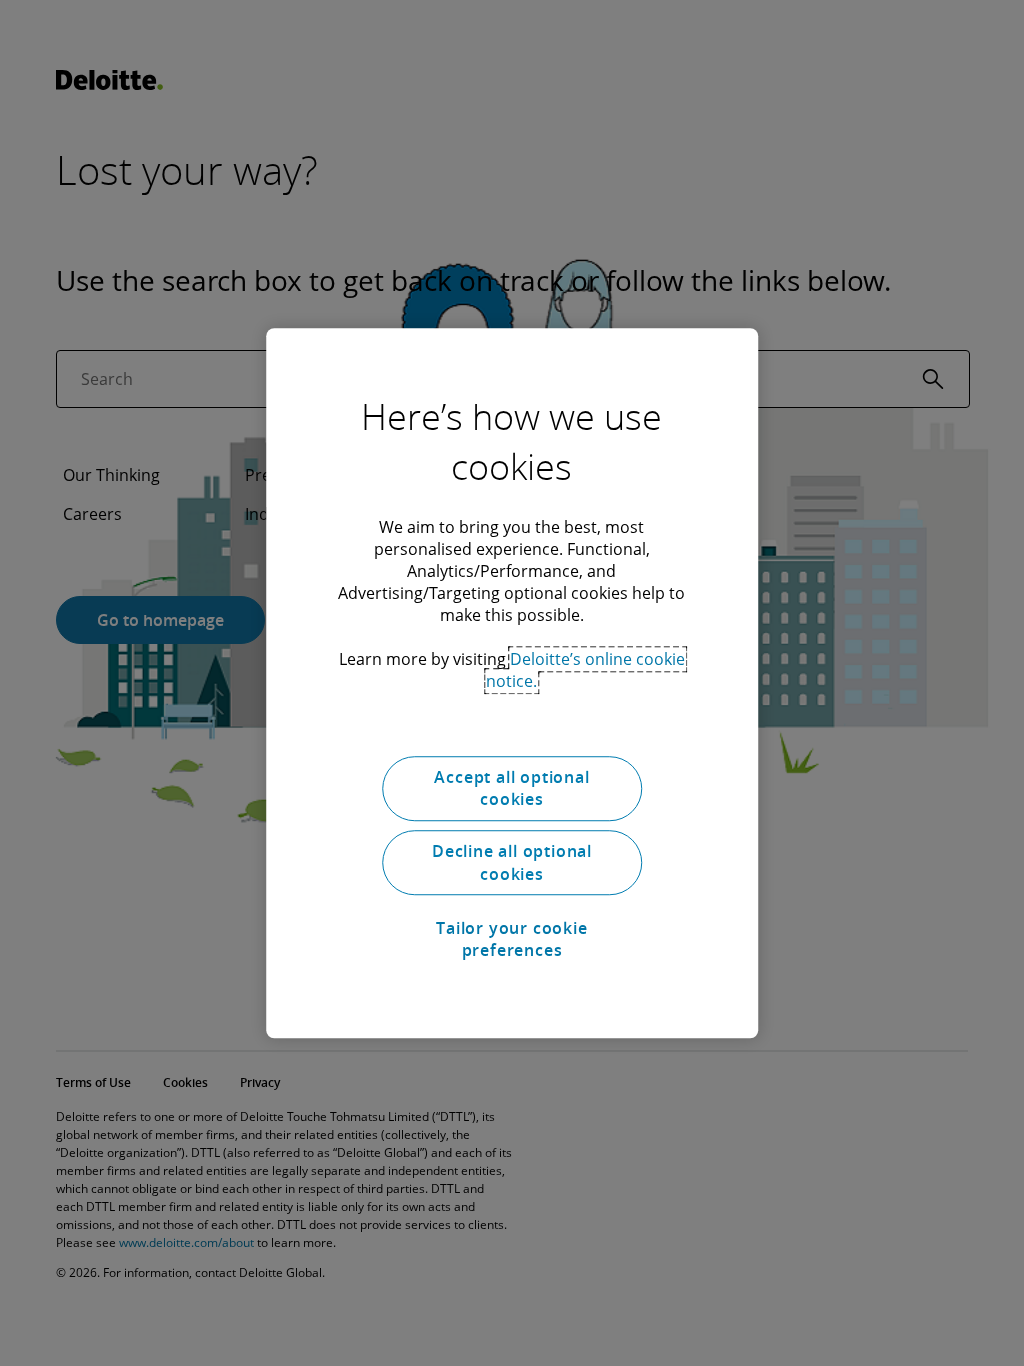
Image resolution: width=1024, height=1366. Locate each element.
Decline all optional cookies (512, 863)
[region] (512, 683)
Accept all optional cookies (511, 788)
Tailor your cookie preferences (511, 939)
